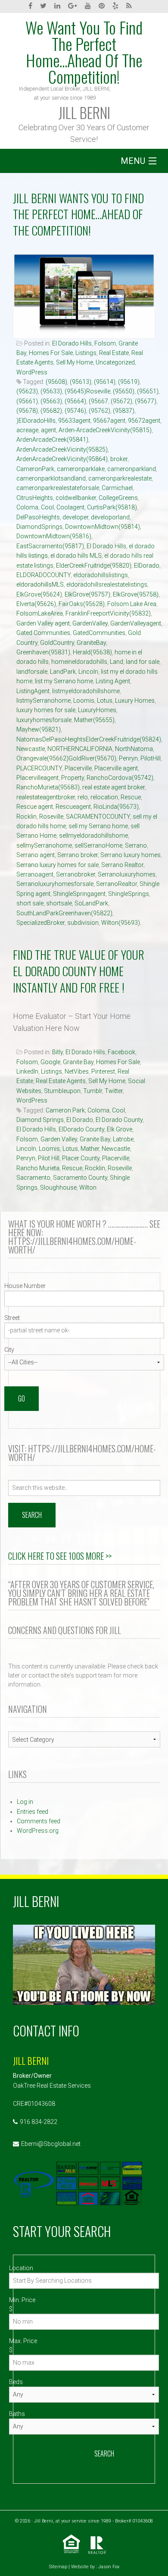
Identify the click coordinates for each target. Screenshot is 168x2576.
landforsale (32, 672)
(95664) (75, 401)
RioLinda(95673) (116, 807)
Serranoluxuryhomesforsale (55, 884)
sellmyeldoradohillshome (93, 836)
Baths (17, 2414)
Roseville (51, 817)
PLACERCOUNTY (39, 768)
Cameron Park (65, 1110)
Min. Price (22, 2300)
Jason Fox (109, 2567)
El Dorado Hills (72, 343)
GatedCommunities (99, 633)
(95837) (124, 411)
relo (83, 797)
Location (21, 2268)
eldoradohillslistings (101, 575)
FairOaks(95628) (82, 604)
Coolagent (70, 507)
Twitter (114, 1091)
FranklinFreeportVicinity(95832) (108, 613)
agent (48, 430)
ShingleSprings (129, 894)
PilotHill (151, 758)
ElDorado (147, 565)
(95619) (129, 382)
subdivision (83, 923)
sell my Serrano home (98, 826)
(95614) (105, 382)
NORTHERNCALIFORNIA (80, 749)
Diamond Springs (40, 1120)
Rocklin (26, 817)
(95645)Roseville (87, 391)
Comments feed (39, 1821)
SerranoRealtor (117, 884)
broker (119, 459)
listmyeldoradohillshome (86, 691)
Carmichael (117, 488)
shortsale (59, 903)
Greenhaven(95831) (43, 652)
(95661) (27, 401)
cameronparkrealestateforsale (58, 488)
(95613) (81, 382)
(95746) (75, 411)
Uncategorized (115, 362)
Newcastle (31, 749)
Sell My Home (75, 362)
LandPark (63, 672)
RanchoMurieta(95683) (48, 787)
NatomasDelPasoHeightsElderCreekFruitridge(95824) (89, 739)
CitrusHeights (35, 498)
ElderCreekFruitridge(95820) (94, 565)
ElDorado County (81, 1129)
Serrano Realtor (122, 865)
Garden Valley (59, 1139)
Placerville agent (116, 768)
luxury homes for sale (46, 710)
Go (22, 1398)
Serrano (136, 845)
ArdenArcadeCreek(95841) (52, 440)
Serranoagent (35, 874)
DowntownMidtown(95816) (54, 536)
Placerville (78, 768)
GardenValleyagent (136, 623)
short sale (30, 903)
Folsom (105, 343)
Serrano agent (36, 855)
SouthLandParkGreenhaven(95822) (64, 913)
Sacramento (33, 1178)
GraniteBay (91, 643)
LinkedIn (27, 1071)
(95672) (121, 401)
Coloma (27, 507)
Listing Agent (113, 681)
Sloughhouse (58, 1187)
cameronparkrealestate (120, 478)
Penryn (128, 758)
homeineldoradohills (79, 662)
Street (12, 1318)
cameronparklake (81, 469)
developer (75, 517)
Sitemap (58, 2567)
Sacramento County (80, 1178)
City (9, 1350)
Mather (90, 1149)
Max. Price (23, 2341)
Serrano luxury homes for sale (58, 865)
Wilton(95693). (121, 923)
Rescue (131, 797)
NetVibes (77, 1071)
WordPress (32, 372)
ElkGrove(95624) (39, 594)
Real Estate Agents (61, 1081)
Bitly (58, 1052)
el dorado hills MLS (76, 556)
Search (104, 2453)
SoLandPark (91, 903)
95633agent (74, 421)
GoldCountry (57, 643)
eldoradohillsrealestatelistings (107, 584)
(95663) (51, 401)
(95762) (100, 411)
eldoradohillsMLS (40, 584)
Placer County (81, 1158)
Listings (86, 353)
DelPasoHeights (38, 517)
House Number (25, 1286)
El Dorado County (119, 1120)
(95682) (51, 411)
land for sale (143, 662)
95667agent (109, 421)
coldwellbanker (76, 498)
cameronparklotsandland (51, 478)
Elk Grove (120, 1129)
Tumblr (93, 1091)
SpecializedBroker (40, 923)
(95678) (27, 411)
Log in (25, 1802)
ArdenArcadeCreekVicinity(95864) (62, 459)
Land (117, 662)
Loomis (84, 701)
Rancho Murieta (38, 1168)
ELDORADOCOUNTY (44, 575)
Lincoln (88, 672)
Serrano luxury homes (131, 855)
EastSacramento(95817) (50, 546)
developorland (110, 517)
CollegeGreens (118, 498)
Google (50, 1062)
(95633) (51, 391)
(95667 (98, 401)
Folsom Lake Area (132, 604)
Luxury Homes (135, 701)
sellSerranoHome (98, 845)
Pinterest (103, 1071)
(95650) (124, 391)
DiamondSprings (39, 527)
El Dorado (80, 1120)
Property (73, 778)
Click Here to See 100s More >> (60, 1556)
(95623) (27, 391)
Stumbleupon (62, 1091)
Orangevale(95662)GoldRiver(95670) (66, 758)
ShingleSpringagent (79, 894)
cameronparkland (132, 469)
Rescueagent (73, 807)
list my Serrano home (64, 681)
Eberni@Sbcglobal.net (51, 2144)
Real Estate (114, 353)
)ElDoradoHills (36, 421)
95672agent (144, 421)
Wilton (88, 1187)
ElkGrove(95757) (87, 594)
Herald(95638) (92, 652)
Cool (47, 507)
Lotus (105, 701)
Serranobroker (76, 874)
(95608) (56, 382)
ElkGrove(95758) (136, 594)
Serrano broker (78, 855)
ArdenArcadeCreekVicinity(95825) (62, 449)
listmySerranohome (44, 701)
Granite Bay (78, 1062)
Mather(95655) (94, 720)
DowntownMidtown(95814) (103, 527)
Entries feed (33, 1812)
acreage (27, 430)
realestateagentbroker (46, 797)
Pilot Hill (49, 1158)
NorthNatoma (134, 749)
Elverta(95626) (36, 604)
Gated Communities (43, 633)
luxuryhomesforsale (44, 720)
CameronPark (35, 469)
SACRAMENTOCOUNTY (98, 817)
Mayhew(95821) (39, 729)
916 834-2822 (39, 2122)
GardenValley (90, 623)
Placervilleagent (37, 778)
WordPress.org (38, 1831)
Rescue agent (35, 807)
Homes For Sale (51, 353)
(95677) (146, 401)
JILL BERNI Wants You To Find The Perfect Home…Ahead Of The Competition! (78, 214)
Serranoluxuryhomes (127, 874)
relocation (104, 797)
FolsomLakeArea (40, 613)
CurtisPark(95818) (112, 507)
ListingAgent (33, 691)
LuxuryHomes (97, 710)
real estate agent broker (114, 787)
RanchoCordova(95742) (120, 778)
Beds (16, 2382)
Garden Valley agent (43, 623)
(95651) (148, 391)
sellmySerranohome (44, 845)
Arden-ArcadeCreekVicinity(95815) (105, 430)
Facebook (121, 1052)
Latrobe (123, 1139)
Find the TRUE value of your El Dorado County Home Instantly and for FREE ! (79, 971)
